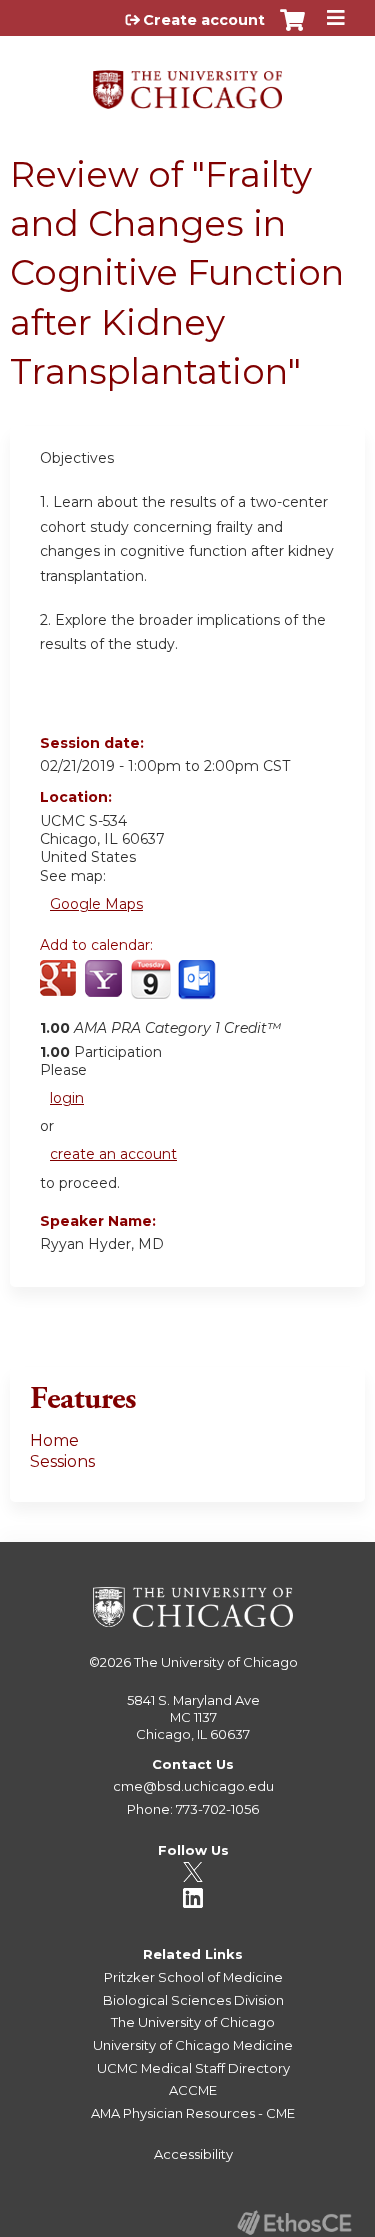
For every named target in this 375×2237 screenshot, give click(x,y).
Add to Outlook (198, 990)
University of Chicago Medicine (193, 2045)
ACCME (193, 2090)
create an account (113, 1154)
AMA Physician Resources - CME (193, 2113)
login (67, 1098)
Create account (204, 20)
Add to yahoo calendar (105, 990)
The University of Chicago (216, 1662)
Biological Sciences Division (193, 2000)
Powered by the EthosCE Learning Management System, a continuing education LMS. (294, 2222)
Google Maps (96, 904)
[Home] (187, 82)
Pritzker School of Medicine (193, 1977)
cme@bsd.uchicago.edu (193, 1786)
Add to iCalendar (150, 989)
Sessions (62, 1461)
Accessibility (193, 2154)
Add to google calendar (60, 990)
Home (54, 1440)
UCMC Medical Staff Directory (193, 2068)
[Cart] (292, 30)
